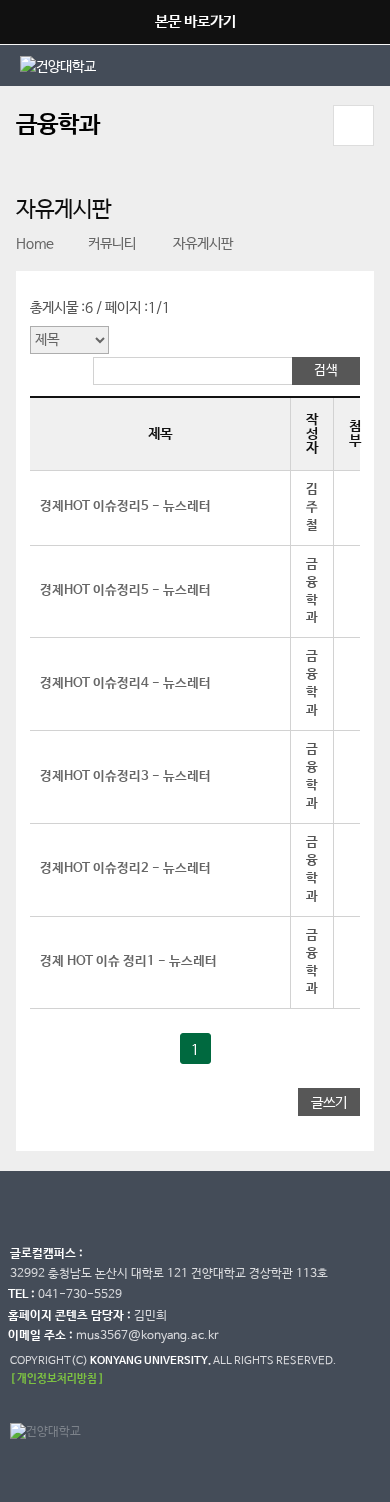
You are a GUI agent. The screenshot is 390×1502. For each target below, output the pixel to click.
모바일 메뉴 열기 (353, 125)
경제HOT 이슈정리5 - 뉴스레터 (125, 506)
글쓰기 (329, 1103)
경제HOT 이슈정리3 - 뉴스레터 (125, 776)
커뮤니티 (112, 244)
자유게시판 (201, 244)
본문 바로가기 (195, 21)
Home (35, 244)
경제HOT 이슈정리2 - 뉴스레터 (125, 868)
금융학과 (58, 125)
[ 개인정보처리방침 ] (57, 1378)
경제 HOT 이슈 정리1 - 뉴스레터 (128, 961)
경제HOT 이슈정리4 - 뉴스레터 (125, 683)
